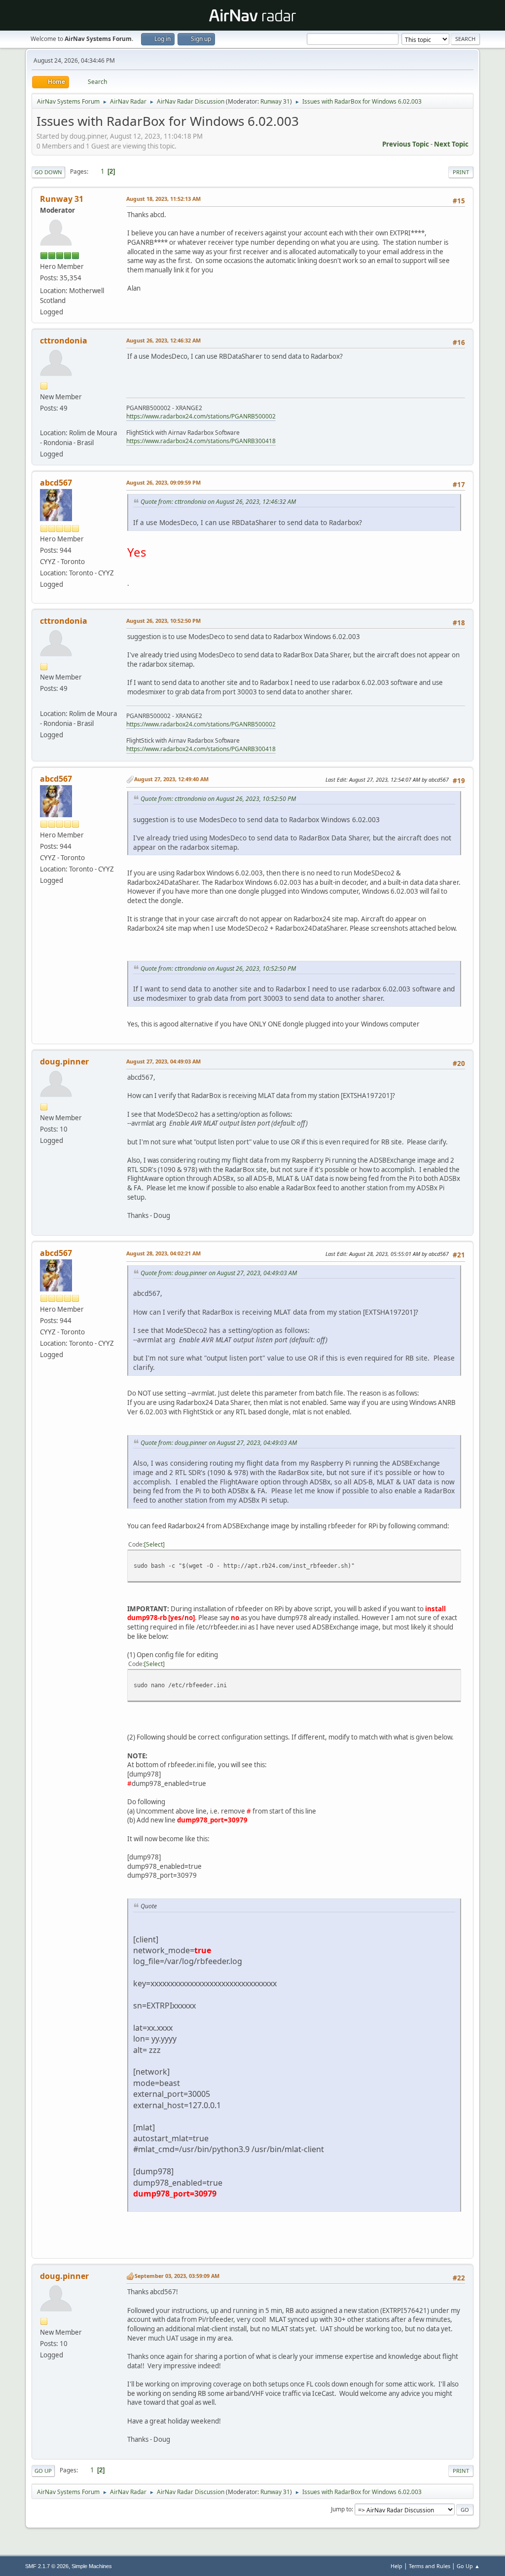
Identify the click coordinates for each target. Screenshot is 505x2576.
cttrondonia (64, 341)
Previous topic (406, 144)
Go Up (43, 2471)
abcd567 (56, 483)
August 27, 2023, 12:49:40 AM (171, 779)
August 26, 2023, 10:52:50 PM (163, 621)
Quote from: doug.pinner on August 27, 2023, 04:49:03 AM (219, 1273)
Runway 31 (275, 101)
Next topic (451, 144)
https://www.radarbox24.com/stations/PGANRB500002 (201, 416)
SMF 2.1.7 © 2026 (47, 2566)
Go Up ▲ (468, 2566)
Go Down (48, 172)
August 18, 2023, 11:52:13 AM (163, 199)
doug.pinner (64, 1061)
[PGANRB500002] (44, 421)
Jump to (341, 2509)
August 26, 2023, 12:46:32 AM (163, 340)
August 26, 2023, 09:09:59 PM (163, 482)
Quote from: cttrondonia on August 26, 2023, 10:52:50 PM (218, 799)
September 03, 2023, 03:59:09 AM (177, 2276)
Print (461, 172)
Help (397, 2566)
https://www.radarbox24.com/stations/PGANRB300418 (201, 441)
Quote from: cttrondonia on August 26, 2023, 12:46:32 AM (218, 502)
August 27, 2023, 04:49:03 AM (163, 1061)
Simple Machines (92, 2566)
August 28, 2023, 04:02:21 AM (163, 1253)
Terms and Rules (430, 2566)
